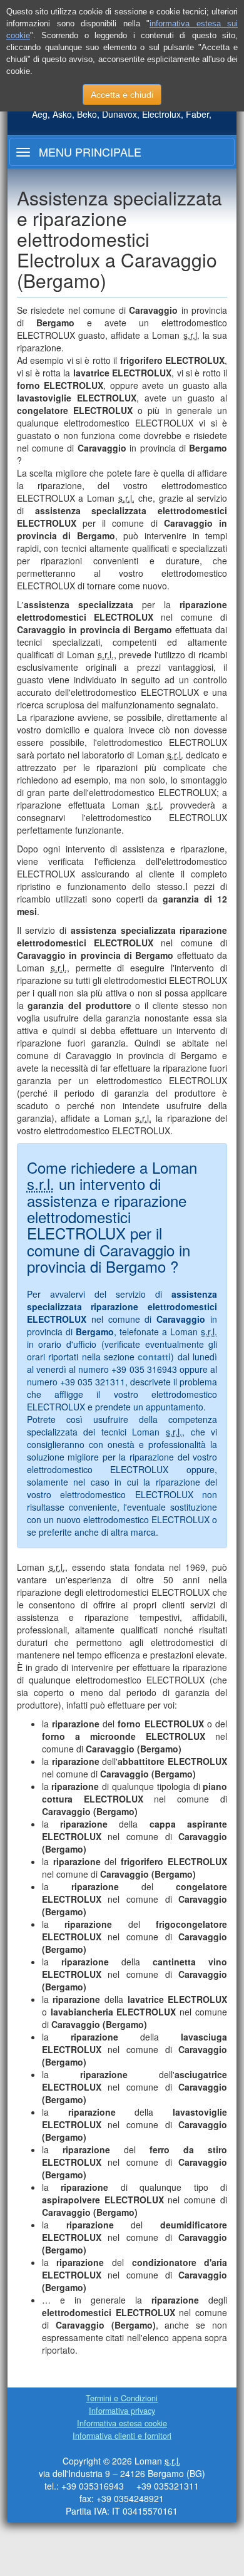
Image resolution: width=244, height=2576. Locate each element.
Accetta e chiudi (122, 95)
